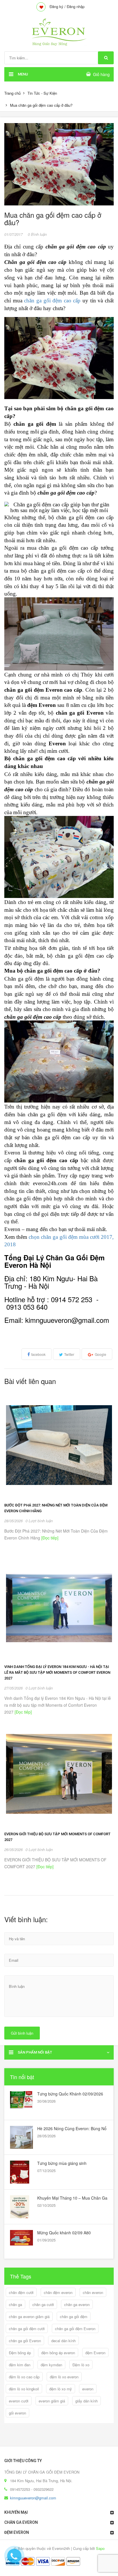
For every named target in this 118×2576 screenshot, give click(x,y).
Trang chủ (12, 93)
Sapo (100, 2548)
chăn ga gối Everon (25, 2341)
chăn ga (15, 2304)
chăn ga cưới (43, 2304)
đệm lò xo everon (64, 2377)
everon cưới (19, 2401)
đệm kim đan (20, 2365)
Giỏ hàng (101, 74)
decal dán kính (63, 2341)
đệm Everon (95, 2353)
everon (88, 2389)
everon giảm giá (52, 2401)
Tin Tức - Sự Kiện (42, 93)
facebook (38, 1354)
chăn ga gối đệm (74, 2317)
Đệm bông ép (20, 2353)
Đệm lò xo (81, 2365)
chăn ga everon (77, 2304)
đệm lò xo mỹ (61, 2389)
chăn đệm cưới (21, 2292)
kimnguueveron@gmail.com (33, 2498)
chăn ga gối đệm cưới (27, 2329)
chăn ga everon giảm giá (29, 2317)
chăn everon (93, 2292)
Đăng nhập (76, 6)
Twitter (69, 1354)
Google (101, 1354)
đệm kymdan (51, 2365)
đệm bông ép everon (58, 2353)
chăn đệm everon (58, 2292)
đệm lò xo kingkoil (24, 2389)
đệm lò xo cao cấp (24, 2377)
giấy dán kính (86, 2401)
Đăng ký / (58, 6)
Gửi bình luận (22, 2033)
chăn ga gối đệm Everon (75, 2329)
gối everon (17, 2413)
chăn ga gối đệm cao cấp (52, 301)
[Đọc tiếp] (49, 1538)
